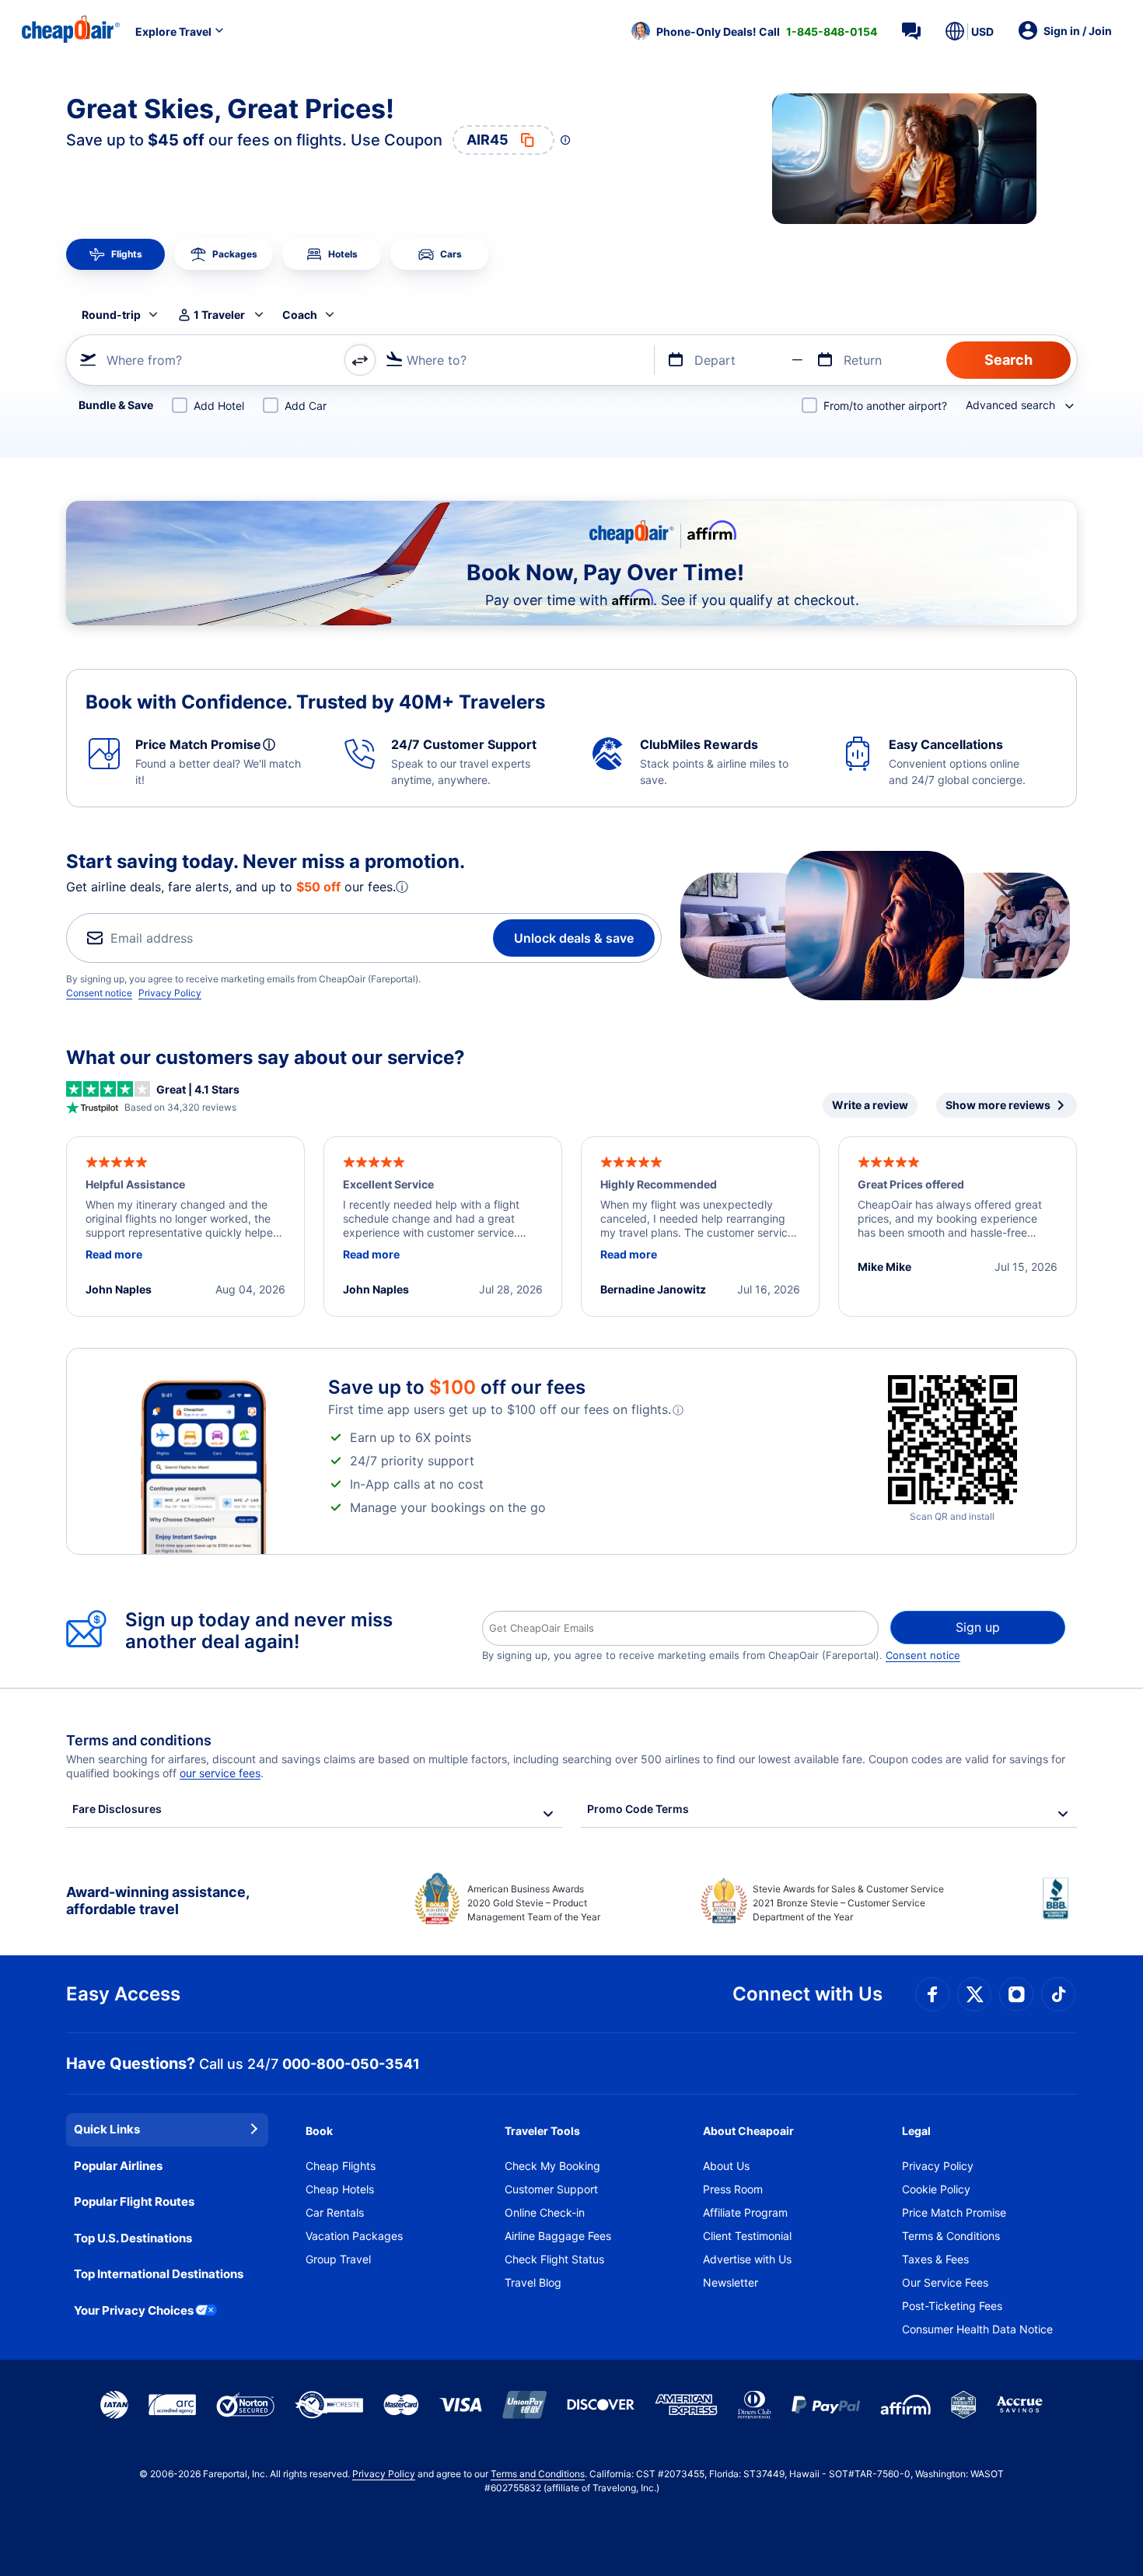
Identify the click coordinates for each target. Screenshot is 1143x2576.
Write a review (870, 1105)
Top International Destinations (159, 2274)
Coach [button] (300, 315)
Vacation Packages (354, 2236)
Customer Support (551, 2189)
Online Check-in (545, 2212)
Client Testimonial (747, 2236)
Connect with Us (807, 1994)
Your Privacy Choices (134, 2310)
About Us (726, 2166)
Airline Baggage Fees (558, 2236)
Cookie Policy (936, 2189)
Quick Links (107, 2129)
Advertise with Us (747, 2259)
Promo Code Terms (638, 1809)
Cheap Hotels (340, 2189)
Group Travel (338, 2259)
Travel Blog (533, 2282)
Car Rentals (335, 2212)
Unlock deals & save (574, 938)
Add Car (306, 406)
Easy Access (123, 1994)
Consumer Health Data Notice (977, 2329)
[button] (754, 31)
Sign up (978, 1627)
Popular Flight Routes (134, 2201)
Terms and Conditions (538, 2474)
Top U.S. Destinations (133, 2238)
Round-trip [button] (111, 315)
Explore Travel (173, 31)
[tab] (115, 254)
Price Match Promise (954, 2212)
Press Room (733, 2189)
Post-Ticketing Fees (952, 2306)
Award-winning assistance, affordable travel (157, 1900)
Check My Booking (552, 2166)
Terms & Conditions (951, 2236)
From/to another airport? (885, 406)
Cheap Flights (341, 2166)
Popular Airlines (118, 2166)
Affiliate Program (745, 2212)
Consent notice (99, 993)
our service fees (220, 1773)
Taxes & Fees (935, 2259)
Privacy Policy (170, 993)
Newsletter (731, 2282)
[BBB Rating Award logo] (1060, 1910)
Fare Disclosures (117, 1809)
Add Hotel (219, 406)
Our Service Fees (945, 2282)
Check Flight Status (554, 2259)
